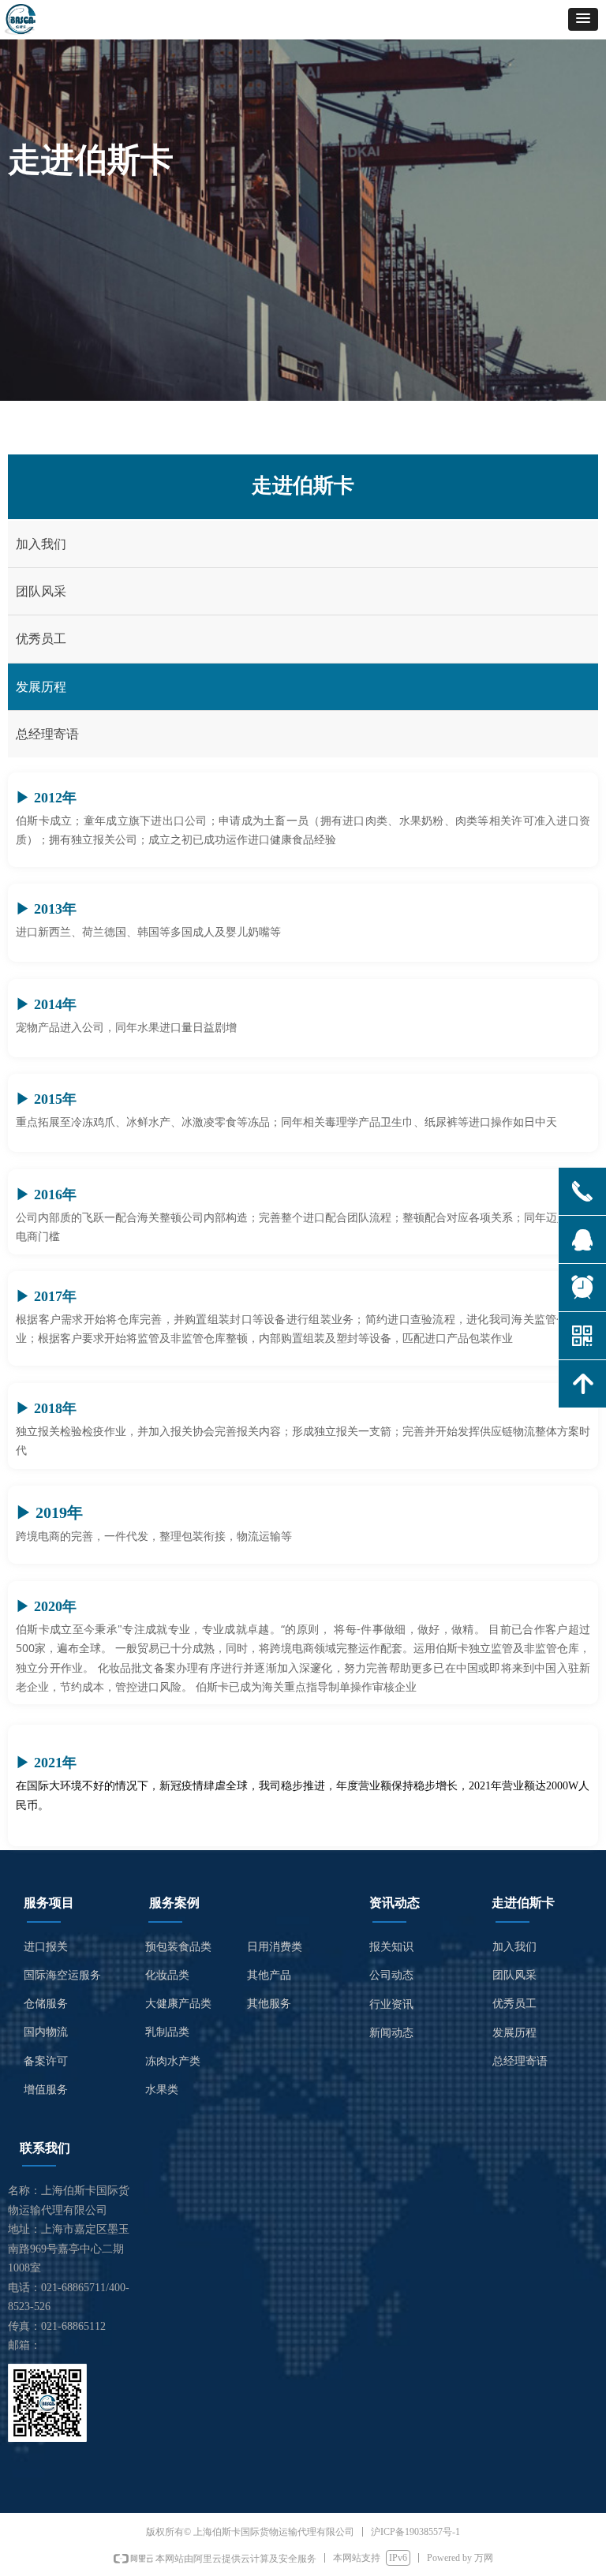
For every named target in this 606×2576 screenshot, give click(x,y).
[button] (583, 19)
